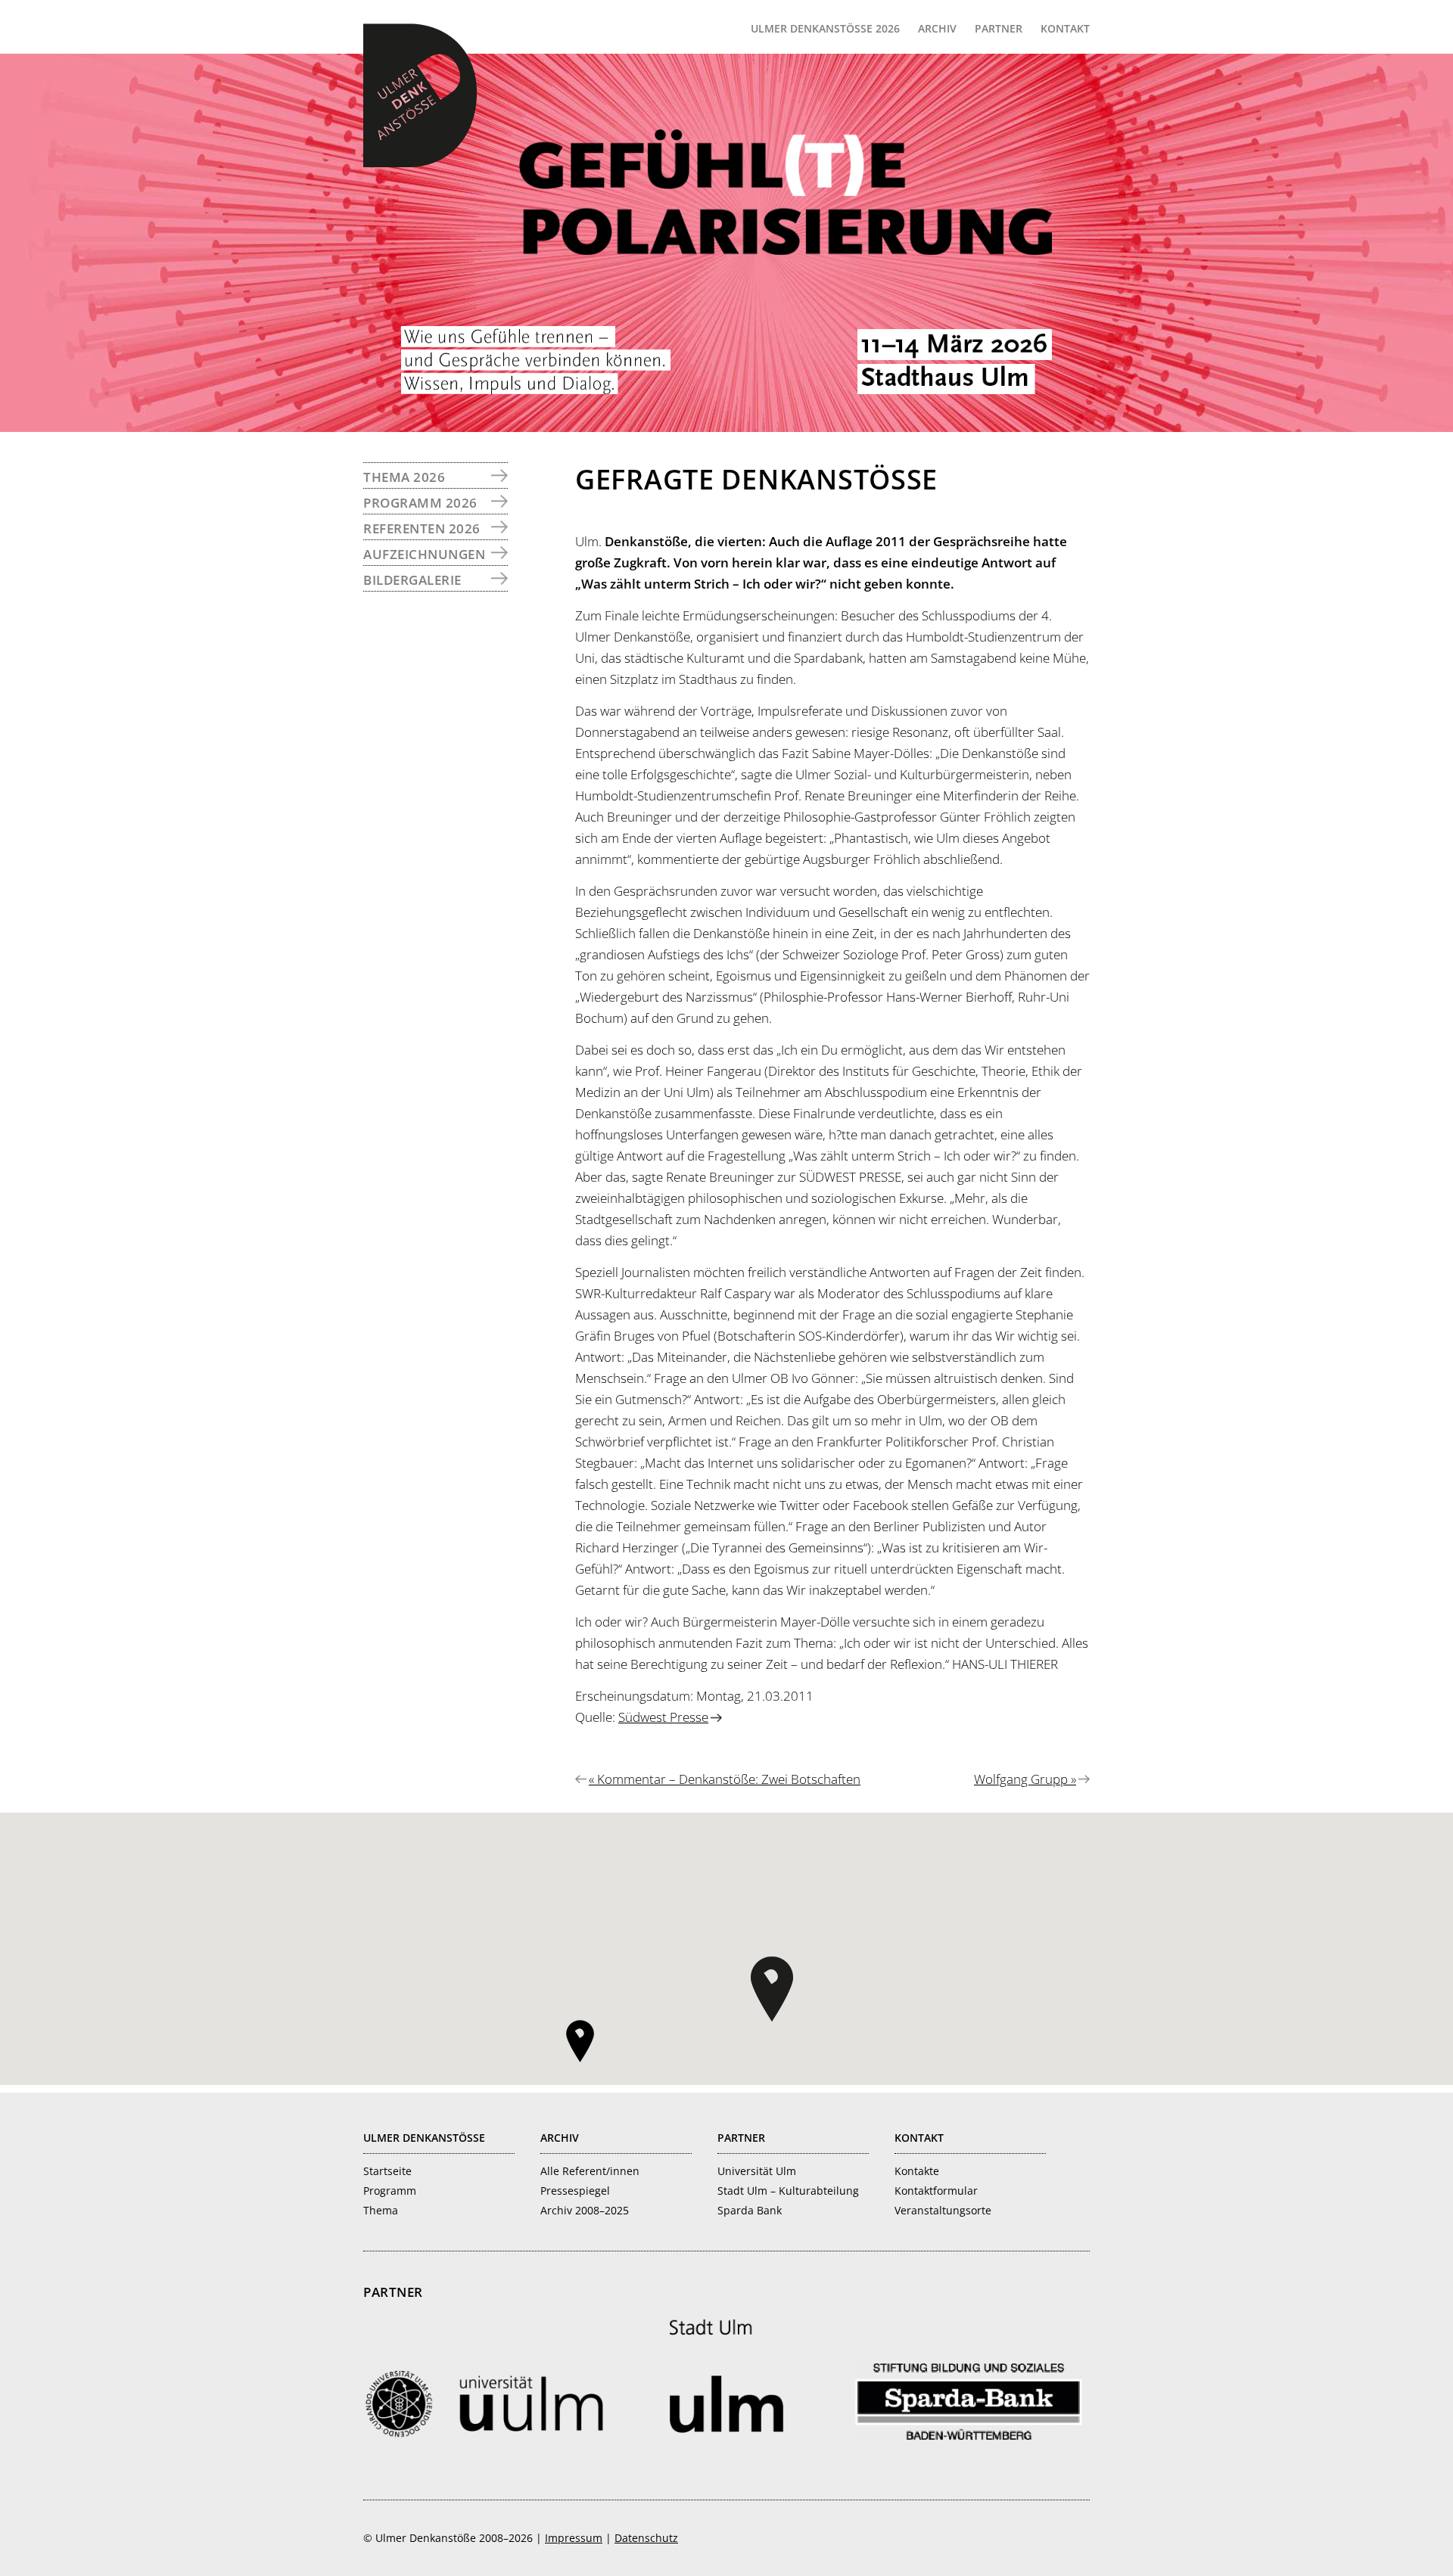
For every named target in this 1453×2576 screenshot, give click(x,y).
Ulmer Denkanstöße (420, 95)
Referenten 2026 (422, 528)
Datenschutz (646, 2538)
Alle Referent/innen (590, 2171)
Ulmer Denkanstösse (424, 2138)
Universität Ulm (757, 2171)
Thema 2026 (404, 477)
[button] (772, 1989)
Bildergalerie (412, 580)
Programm (390, 2191)
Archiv (560, 2138)
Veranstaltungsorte (943, 2210)
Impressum (574, 2538)
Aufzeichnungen (424, 554)
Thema (381, 2210)
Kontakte (917, 2171)
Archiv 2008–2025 (585, 2210)
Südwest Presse (663, 1717)
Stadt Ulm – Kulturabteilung (788, 2191)
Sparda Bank (750, 2210)
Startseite (387, 2171)
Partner (741, 2138)
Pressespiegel (575, 2191)
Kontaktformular (936, 2191)
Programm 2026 (420, 503)
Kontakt (919, 2138)
